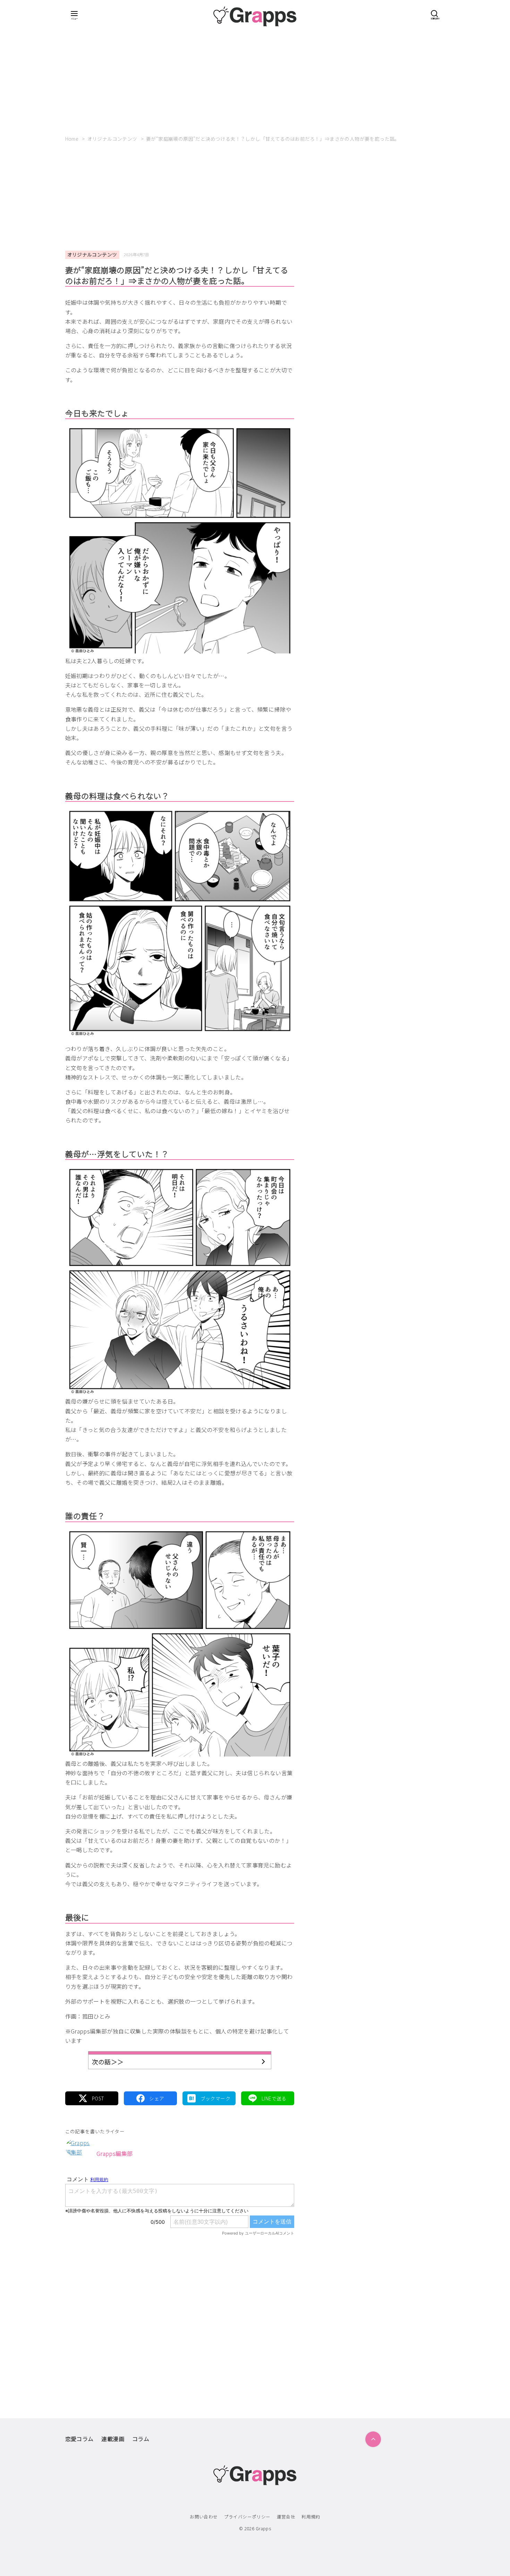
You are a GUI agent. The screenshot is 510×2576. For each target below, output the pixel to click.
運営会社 (286, 2517)
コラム (141, 2439)
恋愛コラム (79, 2439)
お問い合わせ (204, 2517)
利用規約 (311, 2517)
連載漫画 (113, 2439)
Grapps (263, 2528)
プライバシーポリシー (247, 2517)
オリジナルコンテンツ (113, 139)
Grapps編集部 (115, 2153)
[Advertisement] (255, 81)
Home (73, 139)
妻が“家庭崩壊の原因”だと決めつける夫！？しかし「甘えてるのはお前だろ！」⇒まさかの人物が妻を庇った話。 (273, 139)
